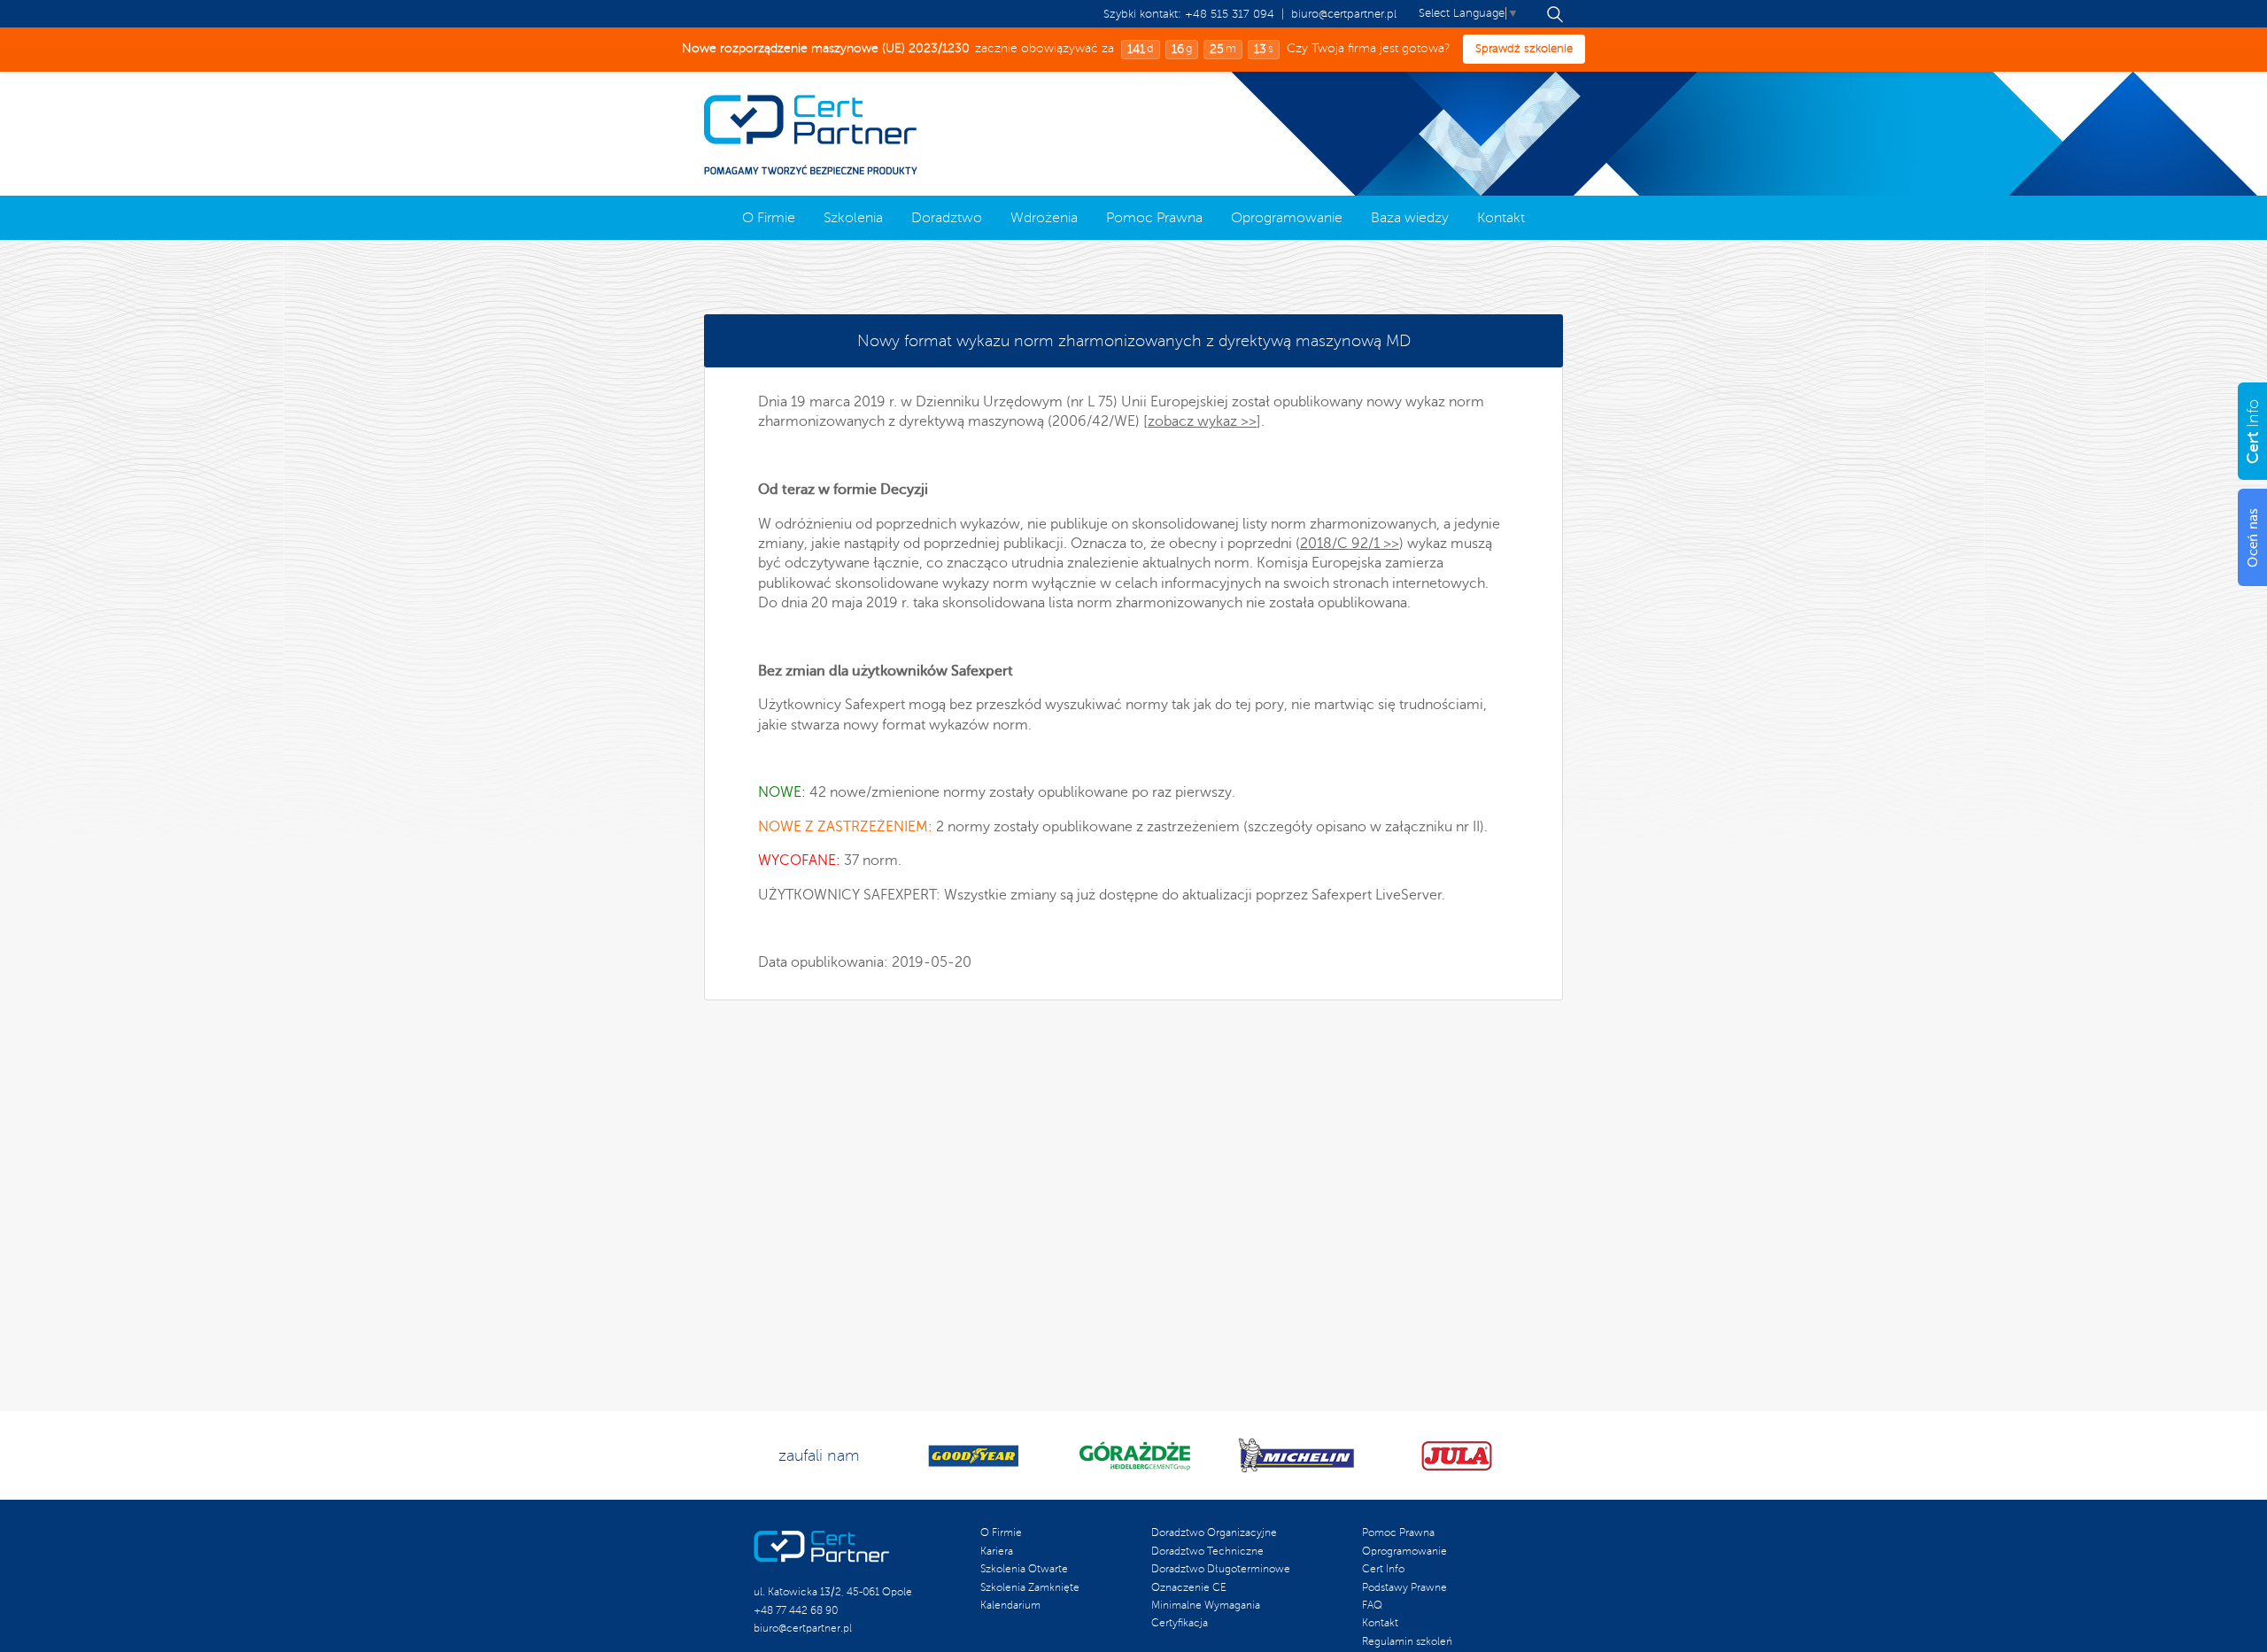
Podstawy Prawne (1404, 1588)
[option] (973, 1456)
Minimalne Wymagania (1206, 1606)
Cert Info (1133, 341)
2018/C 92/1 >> (1350, 544)
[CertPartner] (811, 135)
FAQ (1372, 1606)
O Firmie (769, 218)
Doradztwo (947, 218)
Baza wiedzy (1410, 218)
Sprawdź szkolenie (1523, 49)
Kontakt (1501, 218)
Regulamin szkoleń (1407, 1642)
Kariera (997, 1552)
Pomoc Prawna (1154, 218)
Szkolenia (853, 218)
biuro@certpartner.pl (1344, 14)
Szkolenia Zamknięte (1030, 1588)
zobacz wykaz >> (1202, 421)
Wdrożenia (1044, 218)
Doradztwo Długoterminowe (1221, 1569)
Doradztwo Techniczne (1207, 1552)
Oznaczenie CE (1189, 1588)
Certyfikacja (1180, 1623)
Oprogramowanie (1287, 218)
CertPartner (821, 1547)
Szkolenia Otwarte (1024, 1569)
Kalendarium (1010, 1606)
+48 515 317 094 (1230, 14)
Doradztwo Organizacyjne (1214, 1533)
